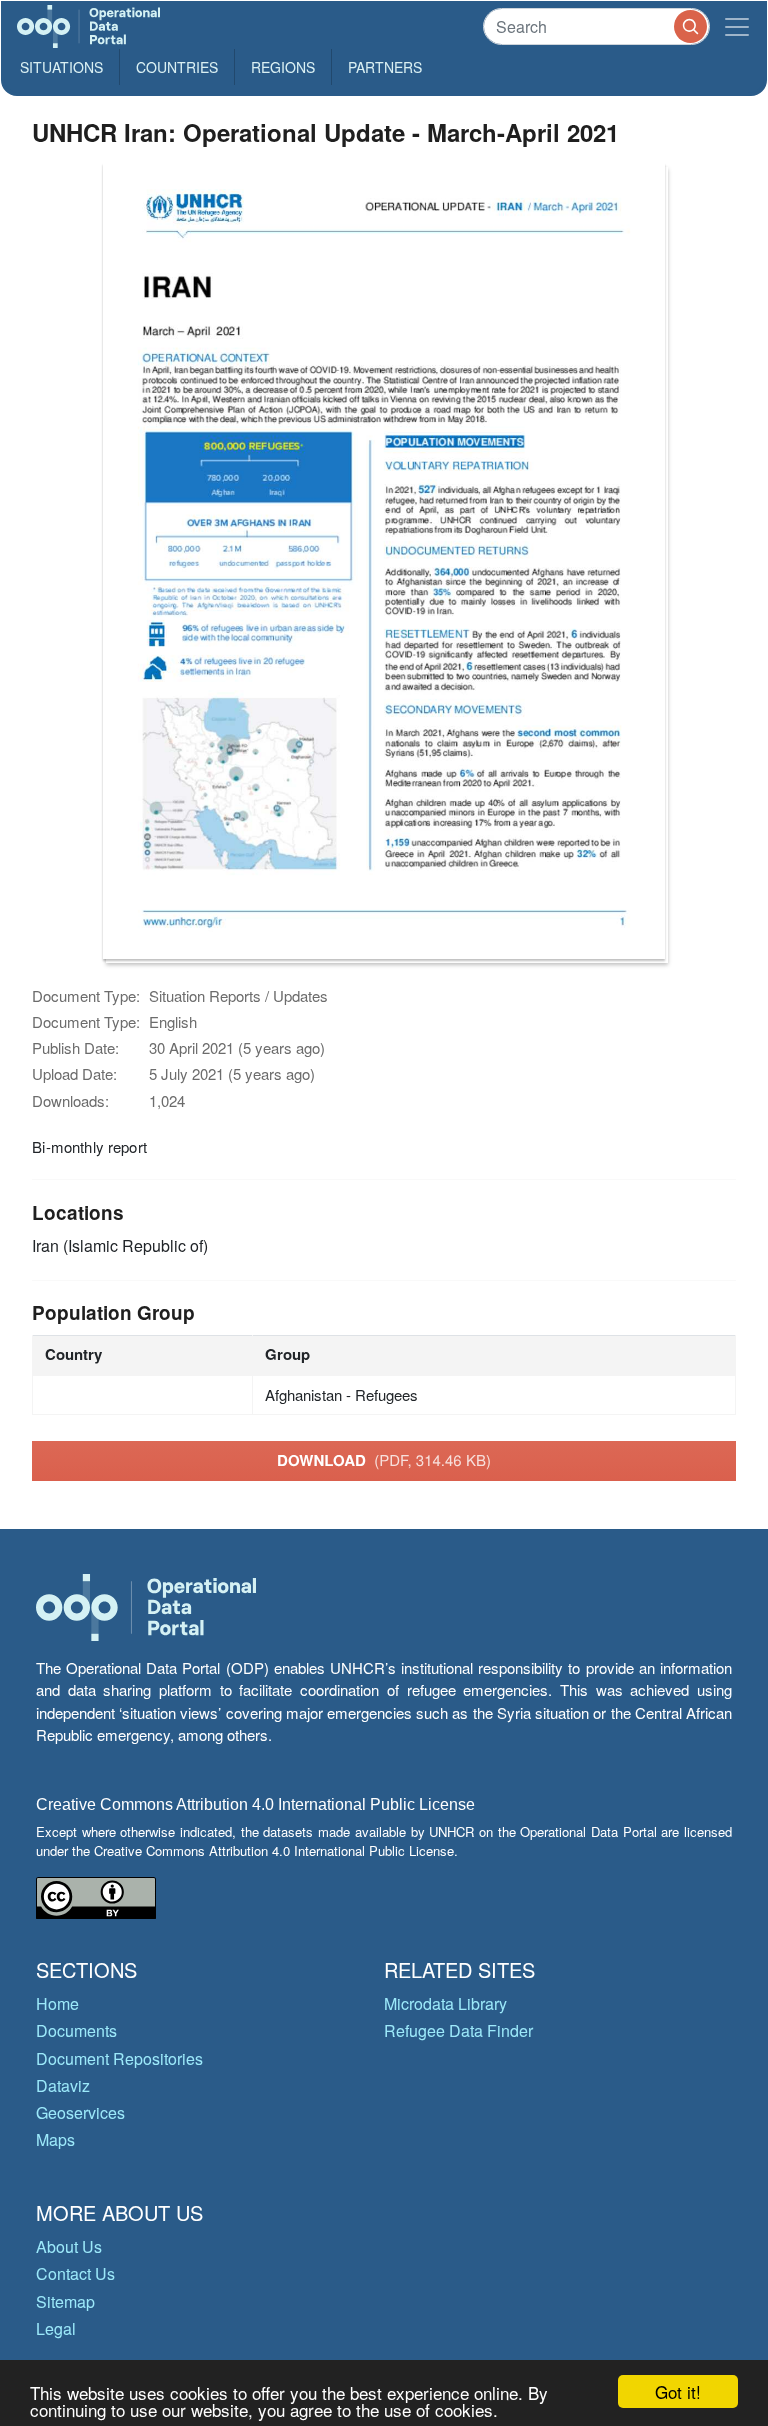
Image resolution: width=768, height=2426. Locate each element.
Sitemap (65, 2301)
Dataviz (63, 2085)
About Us (69, 2246)
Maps (55, 2139)
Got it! (678, 2391)
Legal (56, 2328)
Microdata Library (445, 2003)
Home (57, 2003)
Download (384, 1460)
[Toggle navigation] (737, 26)
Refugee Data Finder (458, 2030)
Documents (76, 2030)
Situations (61, 67)
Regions (283, 67)
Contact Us (75, 2273)
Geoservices (80, 2112)
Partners (385, 67)
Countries (177, 67)
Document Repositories (119, 2058)
